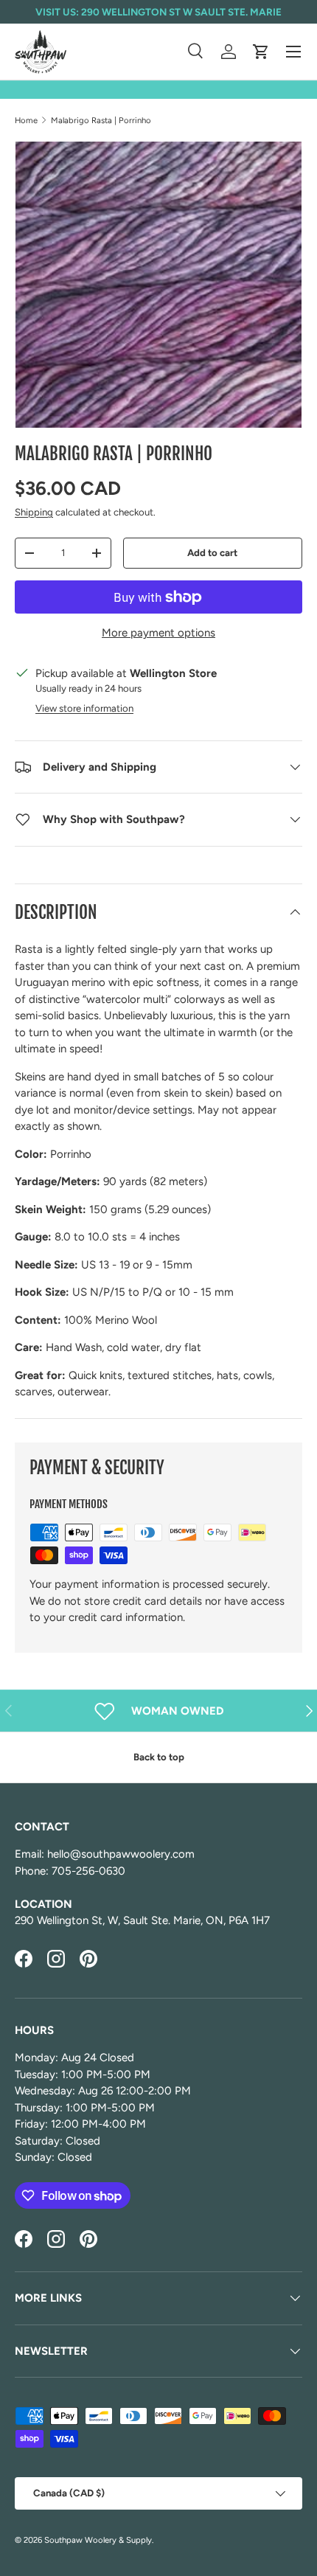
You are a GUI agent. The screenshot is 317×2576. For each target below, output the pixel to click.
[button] (261, 52)
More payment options (158, 633)
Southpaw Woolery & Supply (98, 2540)
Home (26, 120)
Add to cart (212, 552)
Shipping (34, 512)
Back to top (159, 1757)
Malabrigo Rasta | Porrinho (101, 120)
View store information (84, 708)
